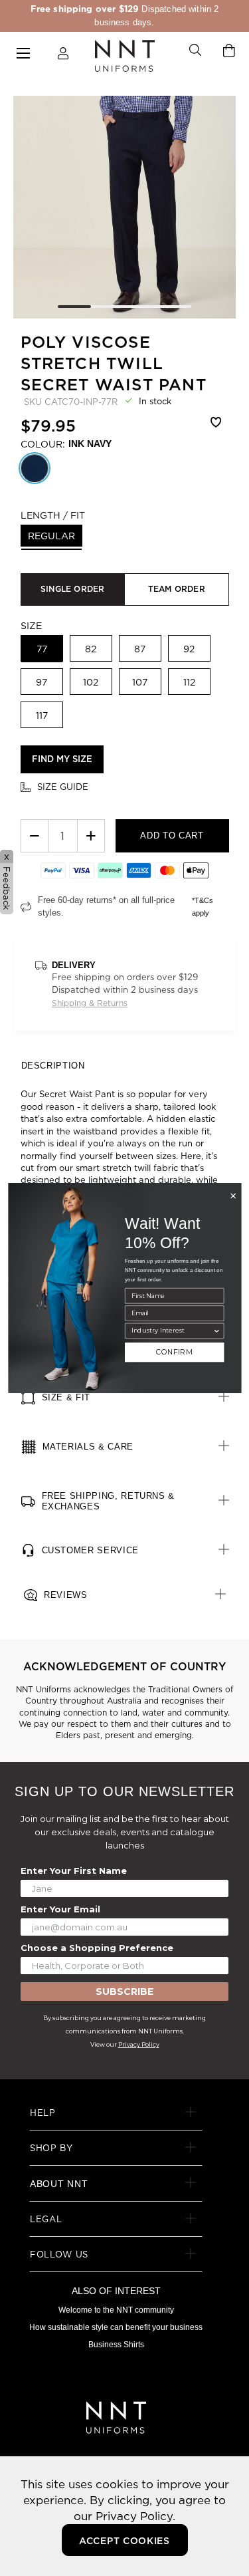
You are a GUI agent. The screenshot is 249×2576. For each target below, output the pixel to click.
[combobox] (171, 1331)
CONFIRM (174, 1352)
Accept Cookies (124, 2541)
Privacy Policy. (135, 2516)
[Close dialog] (233, 1196)
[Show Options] (216, 1331)
